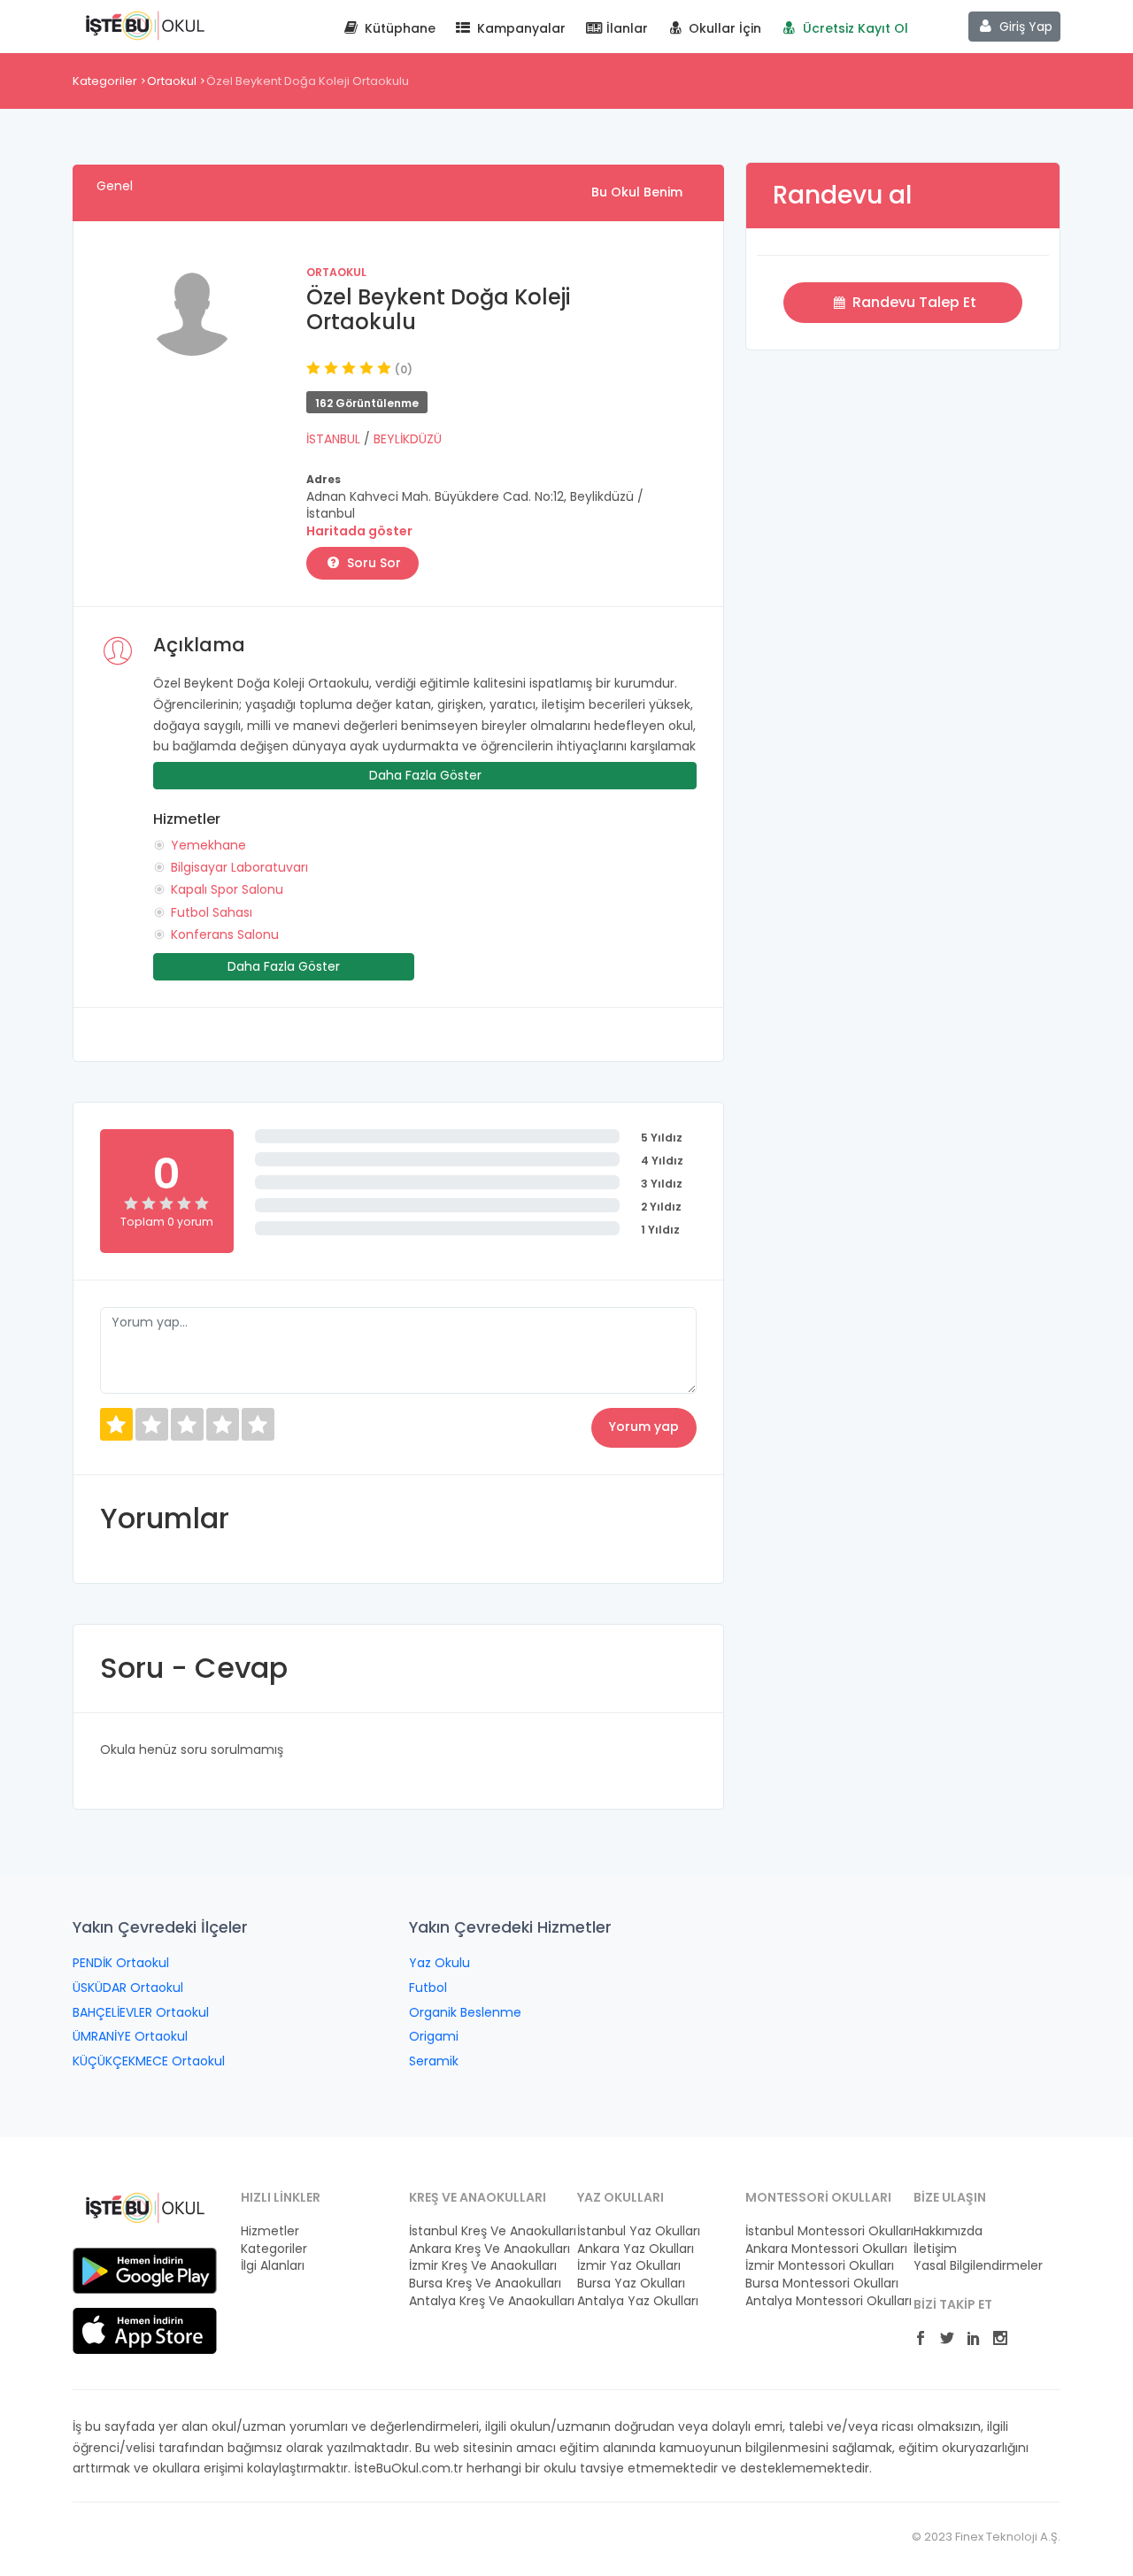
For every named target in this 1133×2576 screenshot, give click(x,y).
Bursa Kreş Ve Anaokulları (482, 2284)
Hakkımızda (948, 2231)
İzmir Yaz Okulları (629, 2266)
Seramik (434, 2061)
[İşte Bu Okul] (145, 2207)
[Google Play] (145, 2270)
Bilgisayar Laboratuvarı (239, 867)
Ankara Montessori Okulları (819, 2249)
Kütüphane (398, 28)
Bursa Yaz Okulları (631, 2284)
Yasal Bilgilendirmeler (978, 2266)
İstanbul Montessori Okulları (819, 2231)
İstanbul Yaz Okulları (639, 2231)
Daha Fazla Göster (425, 775)
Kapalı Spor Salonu (227, 889)
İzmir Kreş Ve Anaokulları (482, 2266)
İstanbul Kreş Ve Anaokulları (482, 2231)
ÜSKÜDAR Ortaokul (128, 1988)
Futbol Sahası (212, 912)
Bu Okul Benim (637, 192)
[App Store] (145, 2330)
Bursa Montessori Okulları (819, 2284)
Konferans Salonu (225, 934)
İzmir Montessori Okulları (819, 2266)
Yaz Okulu (439, 1963)
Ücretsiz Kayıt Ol (854, 28)
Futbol (428, 1988)
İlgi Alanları (273, 2266)
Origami (434, 2036)
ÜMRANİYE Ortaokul (130, 2036)
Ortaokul (172, 81)
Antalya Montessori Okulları (819, 2301)
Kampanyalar (520, 28)
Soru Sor (372, 563)
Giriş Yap (1024, 27)
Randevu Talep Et (913, 302)
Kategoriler (105, 81)
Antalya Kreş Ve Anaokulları (482, 2301)
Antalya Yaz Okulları (638, 2301)
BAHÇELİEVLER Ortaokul (141, 2012)
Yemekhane (208, 845)
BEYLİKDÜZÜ (408, 439)
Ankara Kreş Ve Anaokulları (482, 2249)
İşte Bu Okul (145, 25)
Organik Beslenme (465, 2012)
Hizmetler (270, 2231)
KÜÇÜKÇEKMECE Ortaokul (149, 2061)
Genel (115, 186)
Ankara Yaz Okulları (636, 2249)
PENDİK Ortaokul (121, 1963)
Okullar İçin (723, 28)
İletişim (935, 2249)
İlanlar (625, 28)
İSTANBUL (335, 439)
